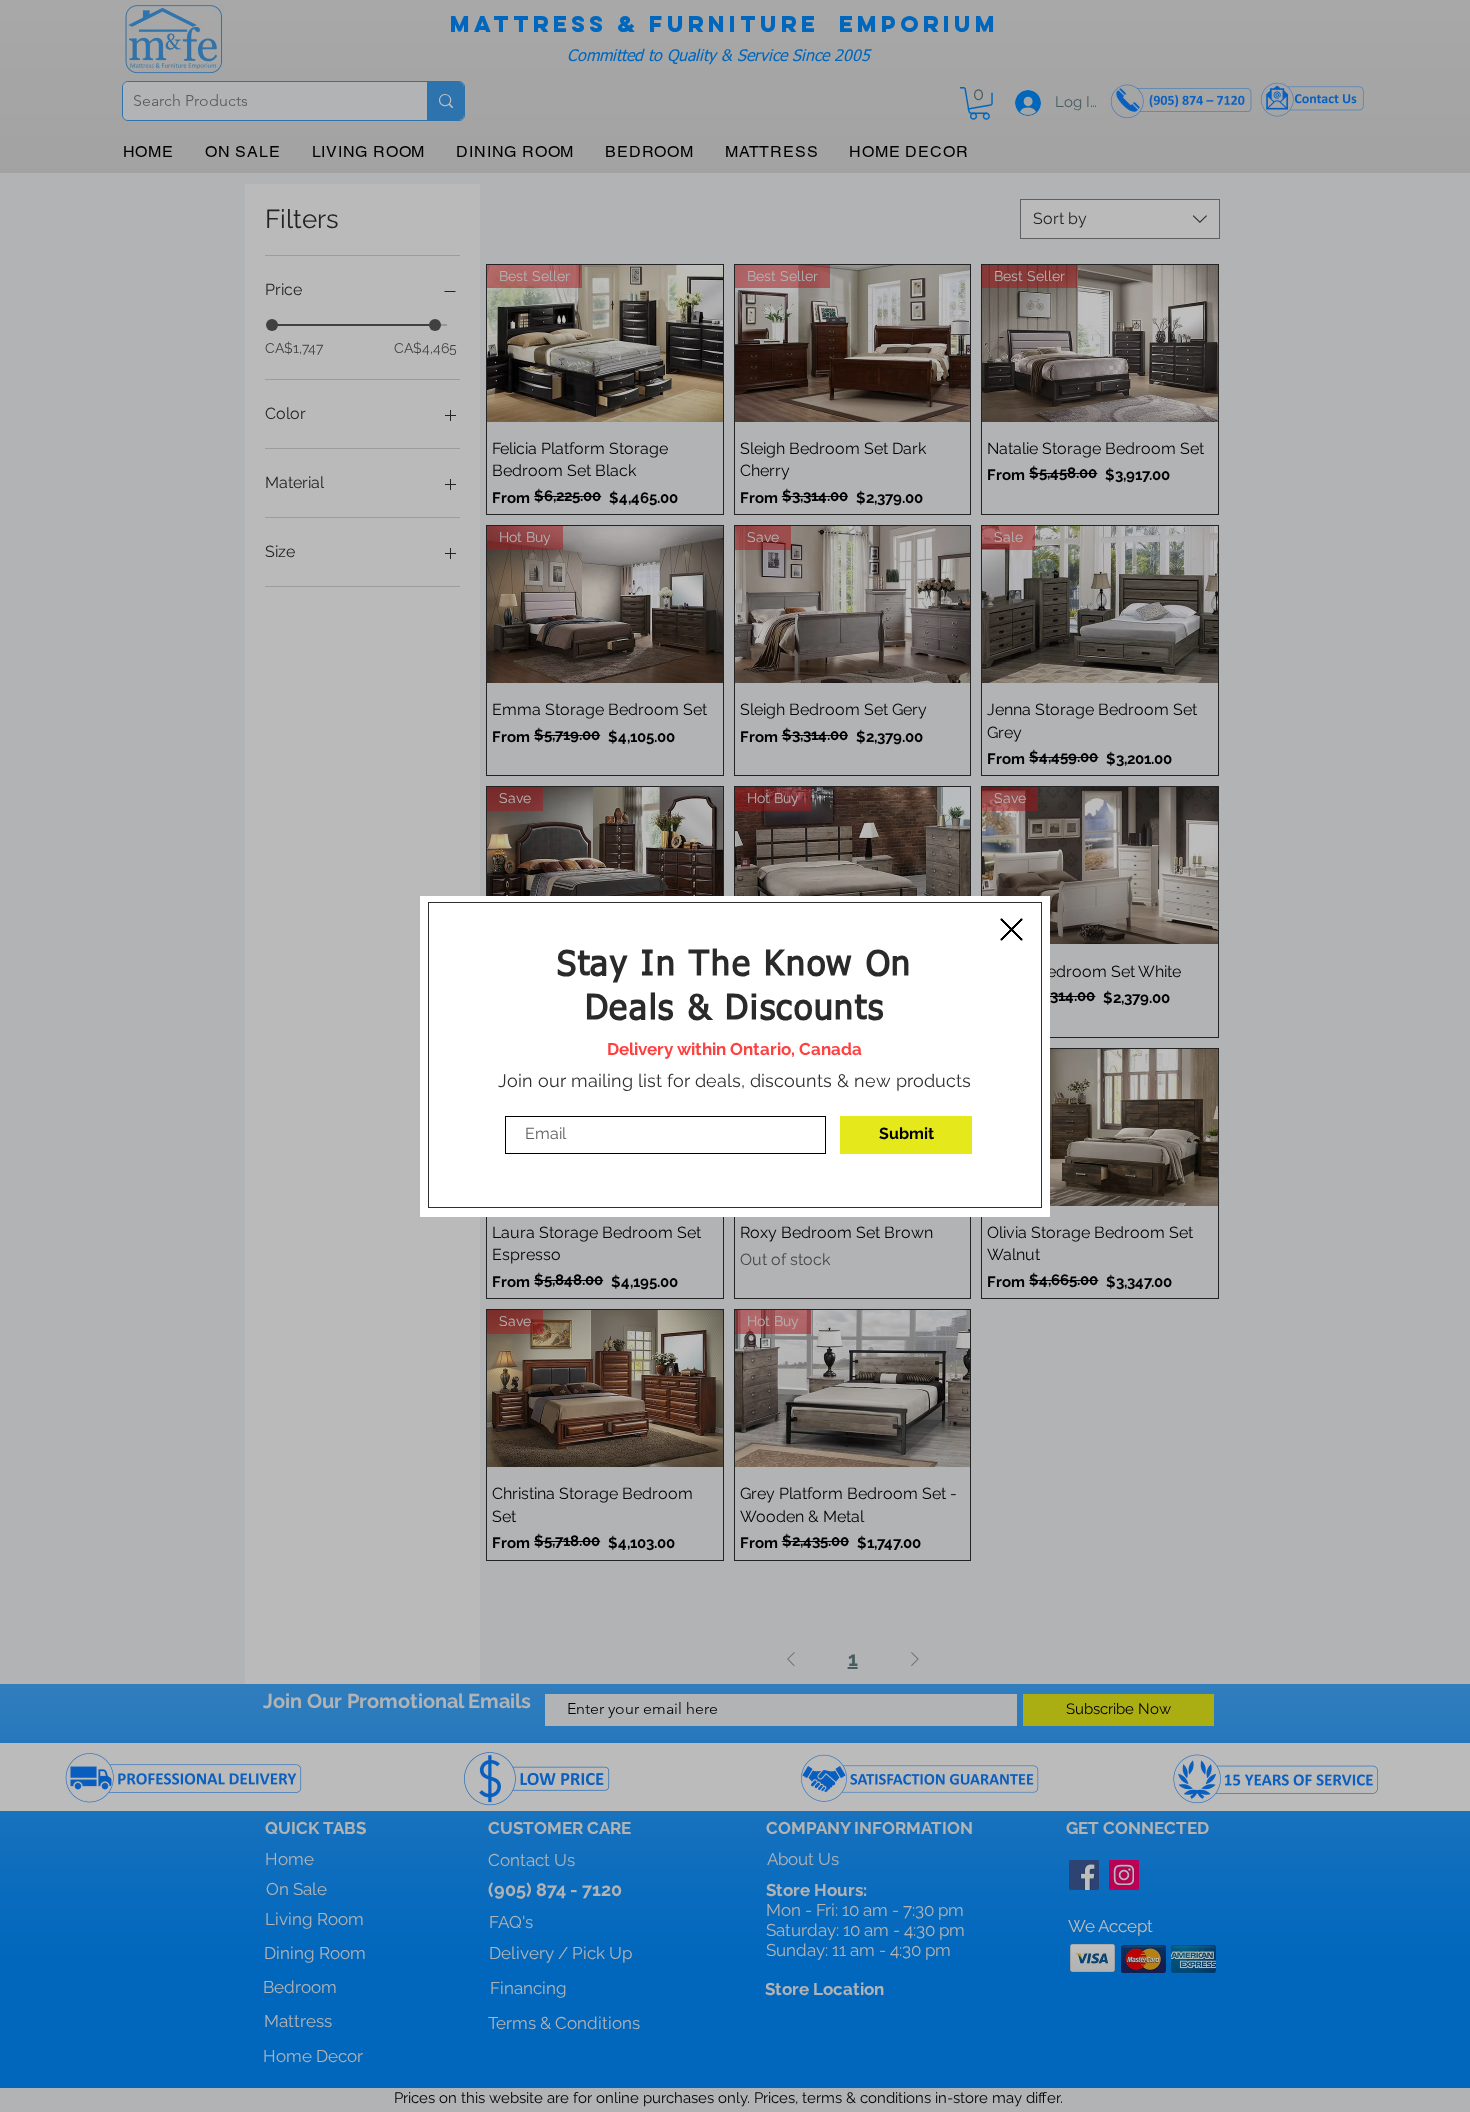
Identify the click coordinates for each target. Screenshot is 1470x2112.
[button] (1011, 929)
